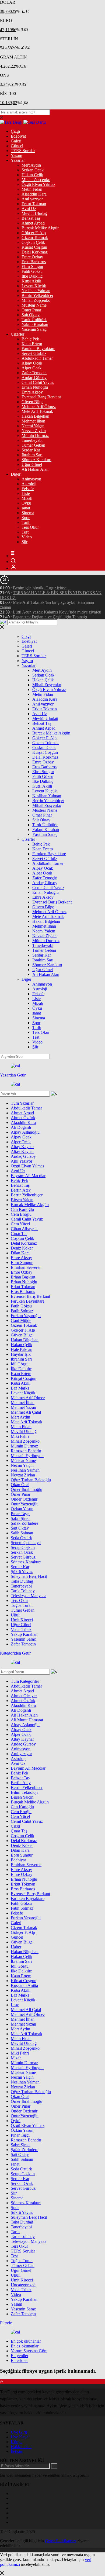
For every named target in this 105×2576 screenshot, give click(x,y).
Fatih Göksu (32, 271)
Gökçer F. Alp (34, 233)
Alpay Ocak (32, 363)
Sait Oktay (31, 315)
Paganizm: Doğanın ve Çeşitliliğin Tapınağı (50, 617)
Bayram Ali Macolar (28, 1176)
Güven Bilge (32, 402)
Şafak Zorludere (24, 1523)
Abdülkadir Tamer (37, 358)
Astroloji (29, 484)
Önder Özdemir (24, 1499)
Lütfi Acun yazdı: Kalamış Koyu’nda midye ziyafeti (57, 612)
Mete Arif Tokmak (37, 411)
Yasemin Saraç (34, 329)
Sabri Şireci (21, 1518)
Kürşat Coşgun (34, 247)
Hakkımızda (21, 2447)
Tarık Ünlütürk (34, 320)
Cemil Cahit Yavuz (38, 382)
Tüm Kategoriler (25, 1681)
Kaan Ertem (32, 344)
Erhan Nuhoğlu (35, 387)
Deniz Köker (22, 1248)
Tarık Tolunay (23, 1591)
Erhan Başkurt (23, 1277)
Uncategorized (23, 2285)
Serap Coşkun (23, 1547)
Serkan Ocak (33, 170)
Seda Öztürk (21, 1538)
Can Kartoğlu (22, 1209)
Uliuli (16, 1615)
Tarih (26, 522)
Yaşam (16, 155)
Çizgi (15, 131)
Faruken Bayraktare (38, 349)
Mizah (27, 498)
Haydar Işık (21, 1354)
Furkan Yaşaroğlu (26, 1316)
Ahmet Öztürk (23, 1118)
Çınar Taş (19, 1234)
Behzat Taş (31, 218)
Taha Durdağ (22, 1581)
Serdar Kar (31, 450)
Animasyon (31, 479)
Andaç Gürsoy (34, 378)
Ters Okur (30, 527)
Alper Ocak (31, 368)
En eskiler (19, 2360)
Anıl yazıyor (32, 199)
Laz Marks (20, 1388)
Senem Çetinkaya (26, 1543)
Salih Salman (22, 1533)
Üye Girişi (20, 2432)
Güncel (17, 146)
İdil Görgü (20, 1364)
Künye (17, 2442)
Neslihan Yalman (36, 291)
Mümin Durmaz (35, 436)
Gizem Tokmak (35, 238)
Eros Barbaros (34, 262)
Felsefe (28, 489)
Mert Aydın (31, 165)
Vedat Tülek (21, 1629)
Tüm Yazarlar (22, 1103)
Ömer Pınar (31, 310)
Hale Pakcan (22, 1349)
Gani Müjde (21, 1320)
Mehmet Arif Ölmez (39, 407)
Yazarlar (18, 160)
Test (25, 532)
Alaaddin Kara (34, 194)
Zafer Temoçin (34, 373)
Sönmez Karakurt (36, 460)
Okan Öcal (20, 1485)
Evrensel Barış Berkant (41, 397)
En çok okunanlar (26, 2341)
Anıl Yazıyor (22, 1161)
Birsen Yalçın (22, 1200)
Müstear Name (34, 305)
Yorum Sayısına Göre (29, 2351)
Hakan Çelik (32, 175)
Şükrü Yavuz (22, 1572)
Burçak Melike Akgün (41, 228)
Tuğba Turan (22, 1605)
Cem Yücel (20, 1224)
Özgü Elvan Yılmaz (38, 184)
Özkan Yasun (22, 1509)
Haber (16, 1947)
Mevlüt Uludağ (34, 213)
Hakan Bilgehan (35, 416)
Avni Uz (29, 209)
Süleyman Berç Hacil (29, 1576)
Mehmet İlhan (33, 421)
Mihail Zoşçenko (36, 180)
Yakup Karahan (35, 324)
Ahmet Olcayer (24, 1696)
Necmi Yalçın (33, 426)
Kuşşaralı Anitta (24, 1985)
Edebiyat (18, 136)
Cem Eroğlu (21, 1214)
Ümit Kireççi (22, 1620)
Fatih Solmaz (22, 1311)
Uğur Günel (32, 464)
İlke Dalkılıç (32, 276)
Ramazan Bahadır (26, 1451)
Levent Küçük (34, 286)
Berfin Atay (21, 1190)
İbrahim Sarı (32, 455)
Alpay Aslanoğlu (25, 1132)
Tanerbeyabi (32, 440)
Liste (26, 493)
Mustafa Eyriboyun (27, 1456)
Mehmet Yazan (23, 1407)
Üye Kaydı (20, 2437)
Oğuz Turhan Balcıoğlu (31, 1480)
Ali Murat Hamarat (27, 1720)
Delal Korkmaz (35, 252)
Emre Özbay (32, 257)
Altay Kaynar (22, 1147)
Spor (26, 518)
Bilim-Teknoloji (24, 1792)
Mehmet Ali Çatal (26, 1412)
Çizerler (17, 334)
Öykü (26, 503)
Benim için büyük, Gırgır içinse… (42, 588)
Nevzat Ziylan (34, 431)
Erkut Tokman (34, 204)
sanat (26, 508)
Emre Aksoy (32, 392)
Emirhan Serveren (26, 1267)
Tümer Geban (33, 445)
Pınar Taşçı (20, 1514)
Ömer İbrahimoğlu (27, 1489)
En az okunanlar (25, 2346)
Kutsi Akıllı (31, 281)
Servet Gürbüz (34, 353)
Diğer (16, 474)
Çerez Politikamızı (61, 2541)
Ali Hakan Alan (35, 469)
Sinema (28, 513)
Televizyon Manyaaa (29, 1596)
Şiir (24, 542)
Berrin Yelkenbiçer (37, 295)
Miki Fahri (20, 1436)
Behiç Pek (30, 339)
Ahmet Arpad (33, 223)
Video (27, 537)
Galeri (16, 141)
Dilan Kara (20, 1253)
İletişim (17, 2451)
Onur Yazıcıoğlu (25, 1504)
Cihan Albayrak (24, 1229)
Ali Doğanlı (21, 1127)
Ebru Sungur (32, 267)
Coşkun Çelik (33, 242)
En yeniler (20, 2356)
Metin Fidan (32, 189)
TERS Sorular (23, 151)
